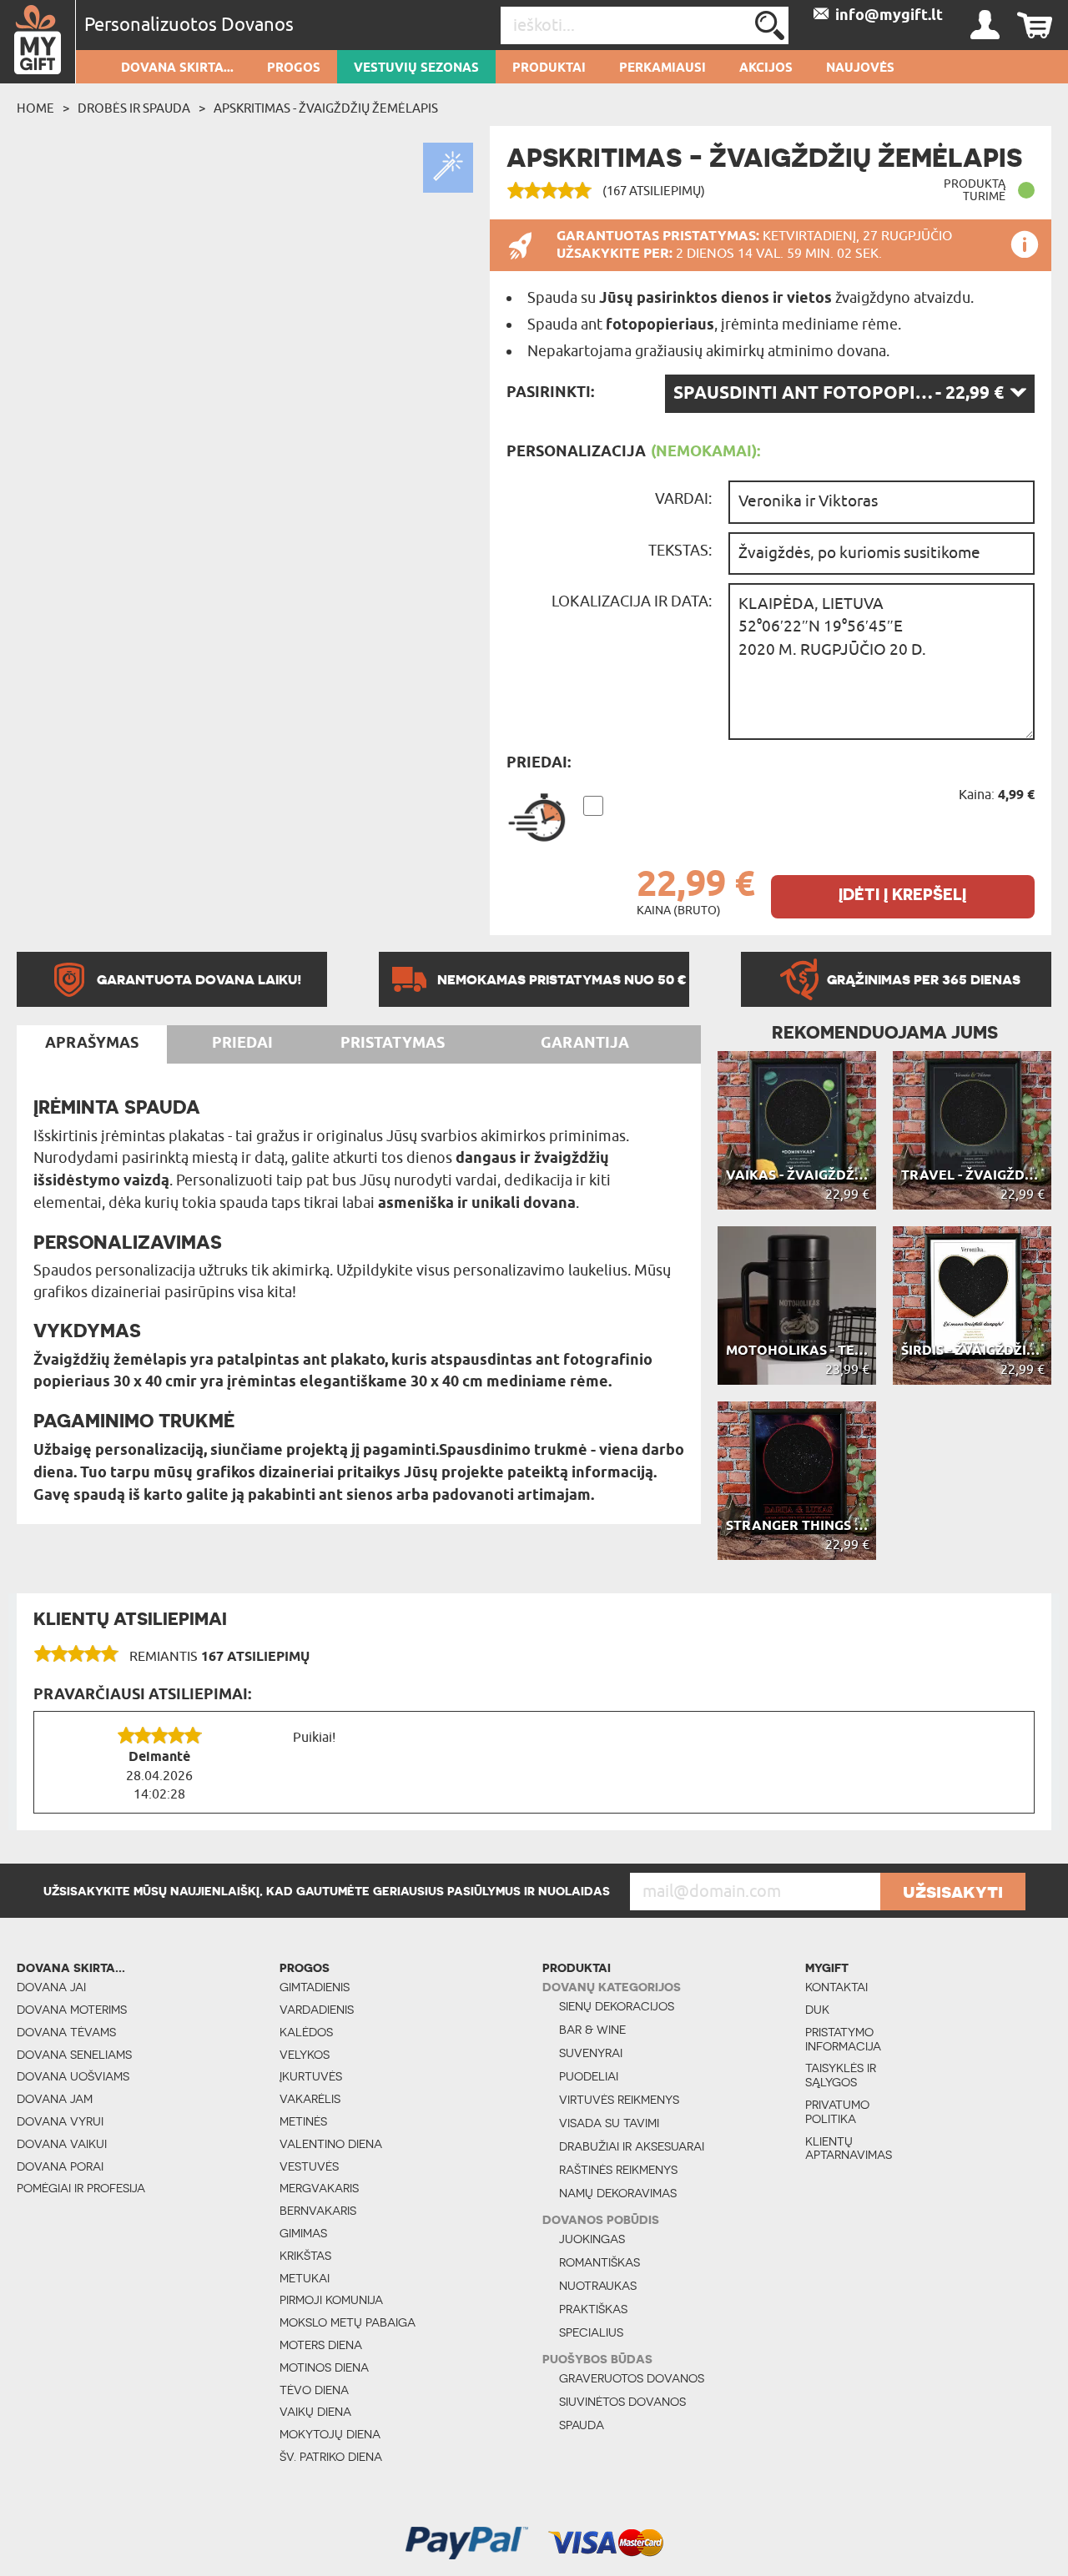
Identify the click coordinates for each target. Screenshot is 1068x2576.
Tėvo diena (314, 2390)
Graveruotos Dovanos (632, 2378)
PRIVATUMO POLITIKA (837, 2112)
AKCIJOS (766, 68)
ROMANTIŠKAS (599, 2262)
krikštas (305, 2256)
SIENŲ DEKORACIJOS (617, 2006)
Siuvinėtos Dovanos (622, 2402)
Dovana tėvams (66, 2032)
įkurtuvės (311, 2076)
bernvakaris (318, 2211)
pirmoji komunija (331, 2300)
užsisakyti (953, 1891)
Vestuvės (309, 2166)
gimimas (303, 2233)
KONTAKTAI (836, 1987)
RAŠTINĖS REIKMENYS (618, 2170)
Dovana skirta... (177, 68)
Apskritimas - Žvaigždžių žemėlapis (326, 108)
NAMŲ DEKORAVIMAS (618, 2193)
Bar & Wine (592, 2030)
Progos (294, 68)
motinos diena (324, 2367)
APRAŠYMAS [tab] (92, 1044)
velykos (305, 2055)
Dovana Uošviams (73, 2076)
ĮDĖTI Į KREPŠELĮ (902, 895)
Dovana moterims (72, 2010)
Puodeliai (589, 2076)
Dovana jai (51, 1987)
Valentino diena (331, 2144)
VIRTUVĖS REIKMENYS (619, 2100)
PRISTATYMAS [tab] (393, 1044)
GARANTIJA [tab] (585, 1044)
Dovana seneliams (74, 2055)
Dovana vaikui (62, 2144)
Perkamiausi (662, 68)
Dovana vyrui (60, 2121)
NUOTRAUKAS (598, 2286)
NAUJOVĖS (860, 68)
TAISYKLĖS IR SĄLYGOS (841, 2075)
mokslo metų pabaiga (348, 2322)
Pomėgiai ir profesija (81, 2188)
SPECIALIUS (591, 2332)
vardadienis (317, 2010)
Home (35, 108)
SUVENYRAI (591, 2053)
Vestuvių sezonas (416, 68)
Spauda (582, 2425)
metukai (305, 2278)
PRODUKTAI (549, 68)
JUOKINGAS (592, 2239)
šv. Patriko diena (331, 2457)
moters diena (321, 2345)
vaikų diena (315, 2412)
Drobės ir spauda (134, 108)
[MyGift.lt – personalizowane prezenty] (38, 42)
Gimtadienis (315, 1987)
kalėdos (306, 2032)
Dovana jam (55, 2099)
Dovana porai (60, 2166)
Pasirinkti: (550, 393)
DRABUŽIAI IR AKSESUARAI (632, 2146)
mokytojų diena (330, 2434)
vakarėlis (310, 2099)
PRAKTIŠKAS (593, 2309)
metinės (303, 2121)
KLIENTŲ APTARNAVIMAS (849, 2148)
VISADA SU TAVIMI (609, 2123)
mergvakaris (319, 2188)
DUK (817, 2010)
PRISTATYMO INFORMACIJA (843, 2039)
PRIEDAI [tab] (242, 1044)
